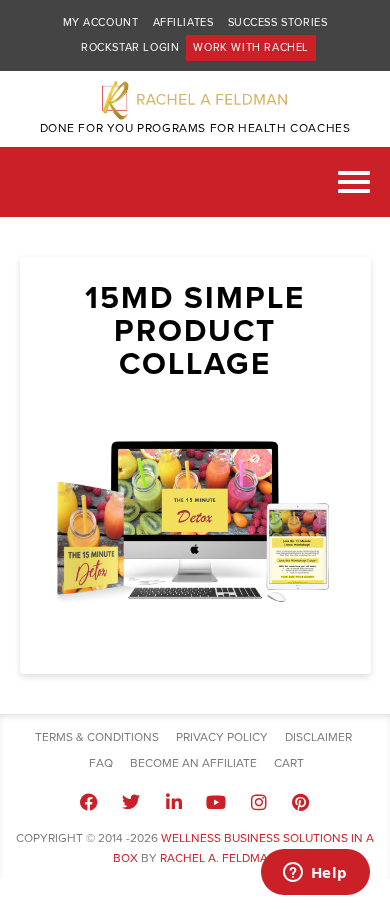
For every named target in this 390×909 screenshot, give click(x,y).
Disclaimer (318, 737)
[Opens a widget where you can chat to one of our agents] (315, 874)
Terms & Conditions (97, 737)
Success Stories (278, 22)
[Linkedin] (174, 802)
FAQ (101, 763)
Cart (289, 763)
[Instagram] (258, 802)
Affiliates (183, 22)
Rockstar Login (130, 47)
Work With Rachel (251, 47)
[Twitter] (131, 802)
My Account (101, 22)
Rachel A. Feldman (218, 858)
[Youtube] (216, 802)
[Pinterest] (301, 802)
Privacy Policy (222, 737)
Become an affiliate (193, 763)
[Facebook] (89, 802)
